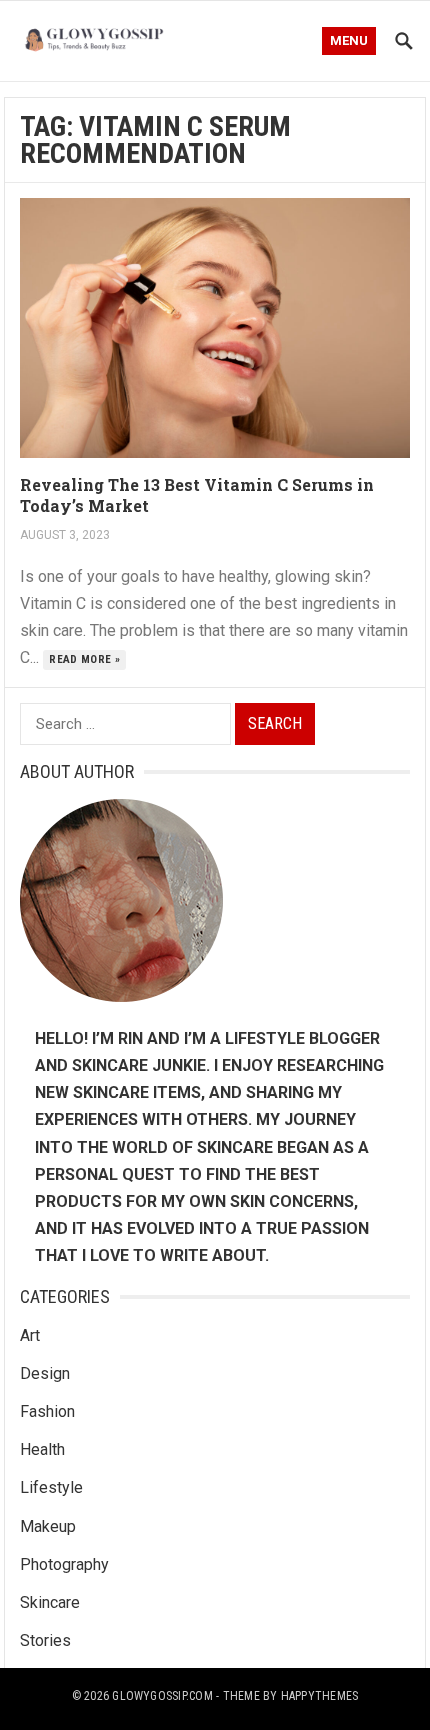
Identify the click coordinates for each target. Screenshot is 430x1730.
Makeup (48, 1526)
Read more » (84, 659)
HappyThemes (320, 1696)
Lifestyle (51, 1487)
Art (30, 1335)
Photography (64, 1564)
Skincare (50, 1602)
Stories (45, 1640)
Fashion (47, 1411)
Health (42, 1449)
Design (45, 1373)
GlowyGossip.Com (162, 1696)
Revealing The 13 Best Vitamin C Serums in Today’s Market (197, 495)
